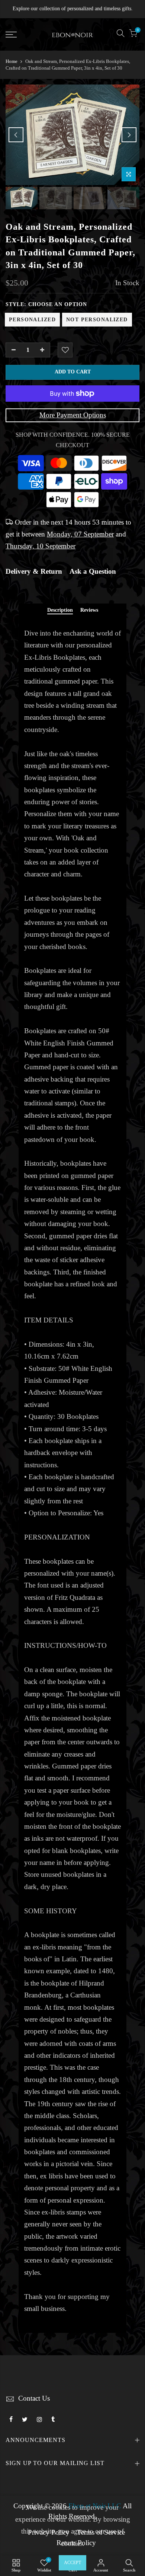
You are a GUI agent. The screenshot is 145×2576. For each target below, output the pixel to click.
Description (60, 610)
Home (12, 61)
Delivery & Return (34, 571)
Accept (72, 2563)
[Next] (129, 135)
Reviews (89, 610)
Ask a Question (93, 571)
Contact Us (34, 2398)
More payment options (73, 415)
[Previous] (16, 135)
